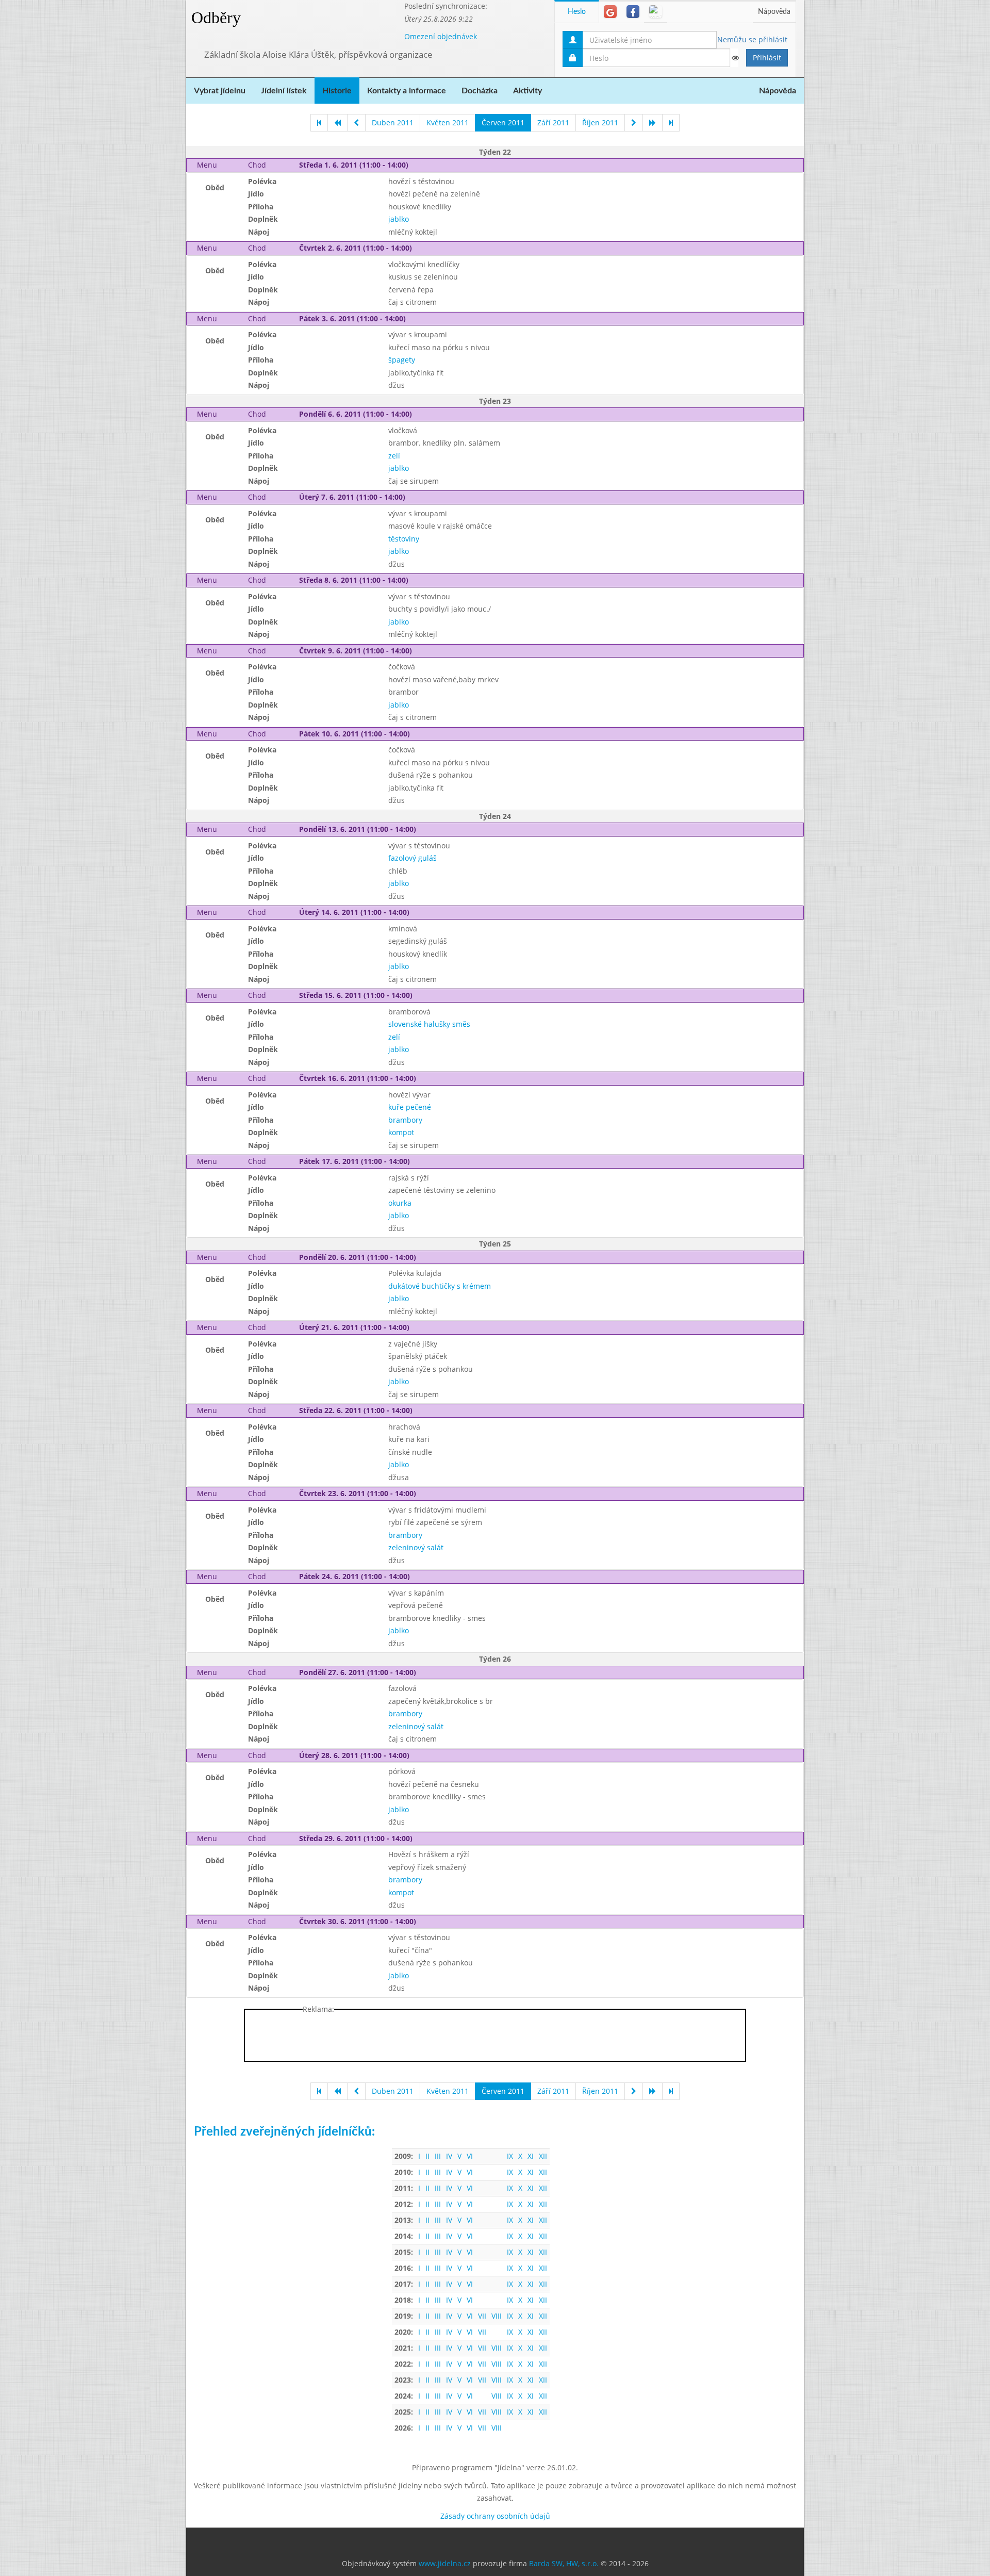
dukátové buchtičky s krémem (440, 1286)
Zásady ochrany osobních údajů (495, 2516)
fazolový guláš (412, 858)
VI (470, 2156)
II (427, 2156)
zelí (394, 456)
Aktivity (527, 91)
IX (510, 2156)
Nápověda (774, 12)
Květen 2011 (448, 122)
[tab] (610, 12)
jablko (399, 219)
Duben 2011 (393, 122)
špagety (402, 360)
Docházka (480, 91)
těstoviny (404, 539)
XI (531, 2156)
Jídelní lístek (284, 91)
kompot (401, 1132)
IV (449, 2156)
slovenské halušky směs (429, 1024)
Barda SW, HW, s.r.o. (564, 2563)
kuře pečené (410, 1107)
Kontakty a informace (407, 91)
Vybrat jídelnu (220, 91)
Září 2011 (553, 122)
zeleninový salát (416, 1547)
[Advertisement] (845, 155)
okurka (400, 1203)
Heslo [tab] (577, 12)
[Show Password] (735, 58)
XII (543, 2156)
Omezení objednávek (441, 36)
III (438, 2156)
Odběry (216, 18)
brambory (405, 1120)
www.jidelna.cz (445, 2563)
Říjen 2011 (600, 122)
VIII (497, 2316)
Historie (337, 91)
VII (482, 2316)
